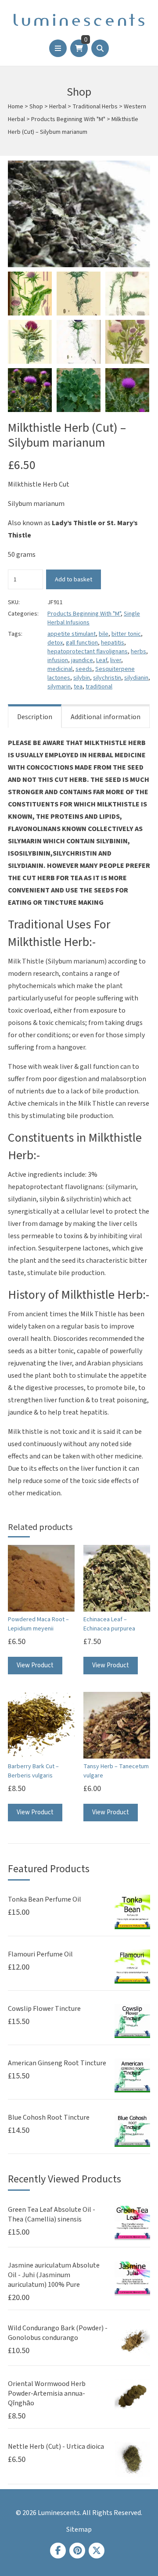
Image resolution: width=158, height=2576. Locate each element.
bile (104, 634)
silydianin (136, 678)
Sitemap (79, 2529)
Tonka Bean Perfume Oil (45, 1899)
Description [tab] (35, 717)
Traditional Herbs (95, 107)
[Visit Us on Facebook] (58, 2551)
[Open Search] (100, 48)
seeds (84, 669)
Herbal (58, 107)
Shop (36, 107)
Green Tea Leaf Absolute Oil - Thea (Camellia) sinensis (52, 2214)
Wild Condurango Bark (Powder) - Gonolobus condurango (58, 2333)
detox (55, 643)
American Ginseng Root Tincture (57, 2063)
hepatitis (113, 643)
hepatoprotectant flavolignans (88, 652)
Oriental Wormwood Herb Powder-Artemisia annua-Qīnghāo (47, 2393)
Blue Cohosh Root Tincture (49, 2117)
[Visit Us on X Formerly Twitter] (97, 2551)
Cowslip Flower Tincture (44, 2009)
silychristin (107, 678)
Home (16, 107)
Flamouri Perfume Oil (40, 1954)
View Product (35, 1665)
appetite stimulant (72, 634)
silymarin (59, 687)
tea (78, 687)
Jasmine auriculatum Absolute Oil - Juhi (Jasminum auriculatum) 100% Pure (54, 2275)
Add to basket (74, 579)
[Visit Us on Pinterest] (77, 2551)
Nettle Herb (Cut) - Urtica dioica (56, 2447)
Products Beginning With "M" (68, 119)
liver (116, 660)
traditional (99, 687)
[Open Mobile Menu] (58, 48)
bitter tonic (126, 634)
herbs (138, 652)
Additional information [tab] (106, 717)
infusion (58, 660)
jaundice (82, 660)
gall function (82, 643)
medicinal (60, 669)
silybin (82, 678)
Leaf (102, 660)
